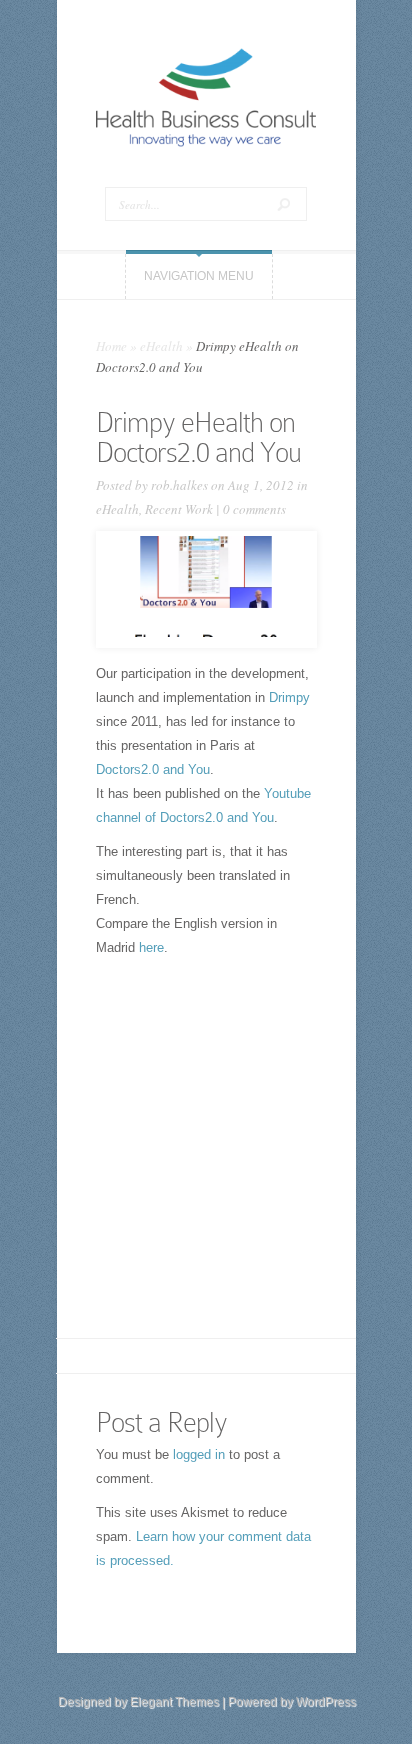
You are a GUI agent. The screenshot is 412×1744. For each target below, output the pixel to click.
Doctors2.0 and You (153, 769)
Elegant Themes (174, 1702)
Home (111, 346)
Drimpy (289, 697)
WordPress (326, 1702)
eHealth (161, 346)
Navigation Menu (199, 276)
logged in (199, 1454)
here (151, 947)
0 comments (254, 509)
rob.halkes (179, 485)
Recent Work (179, 509)
